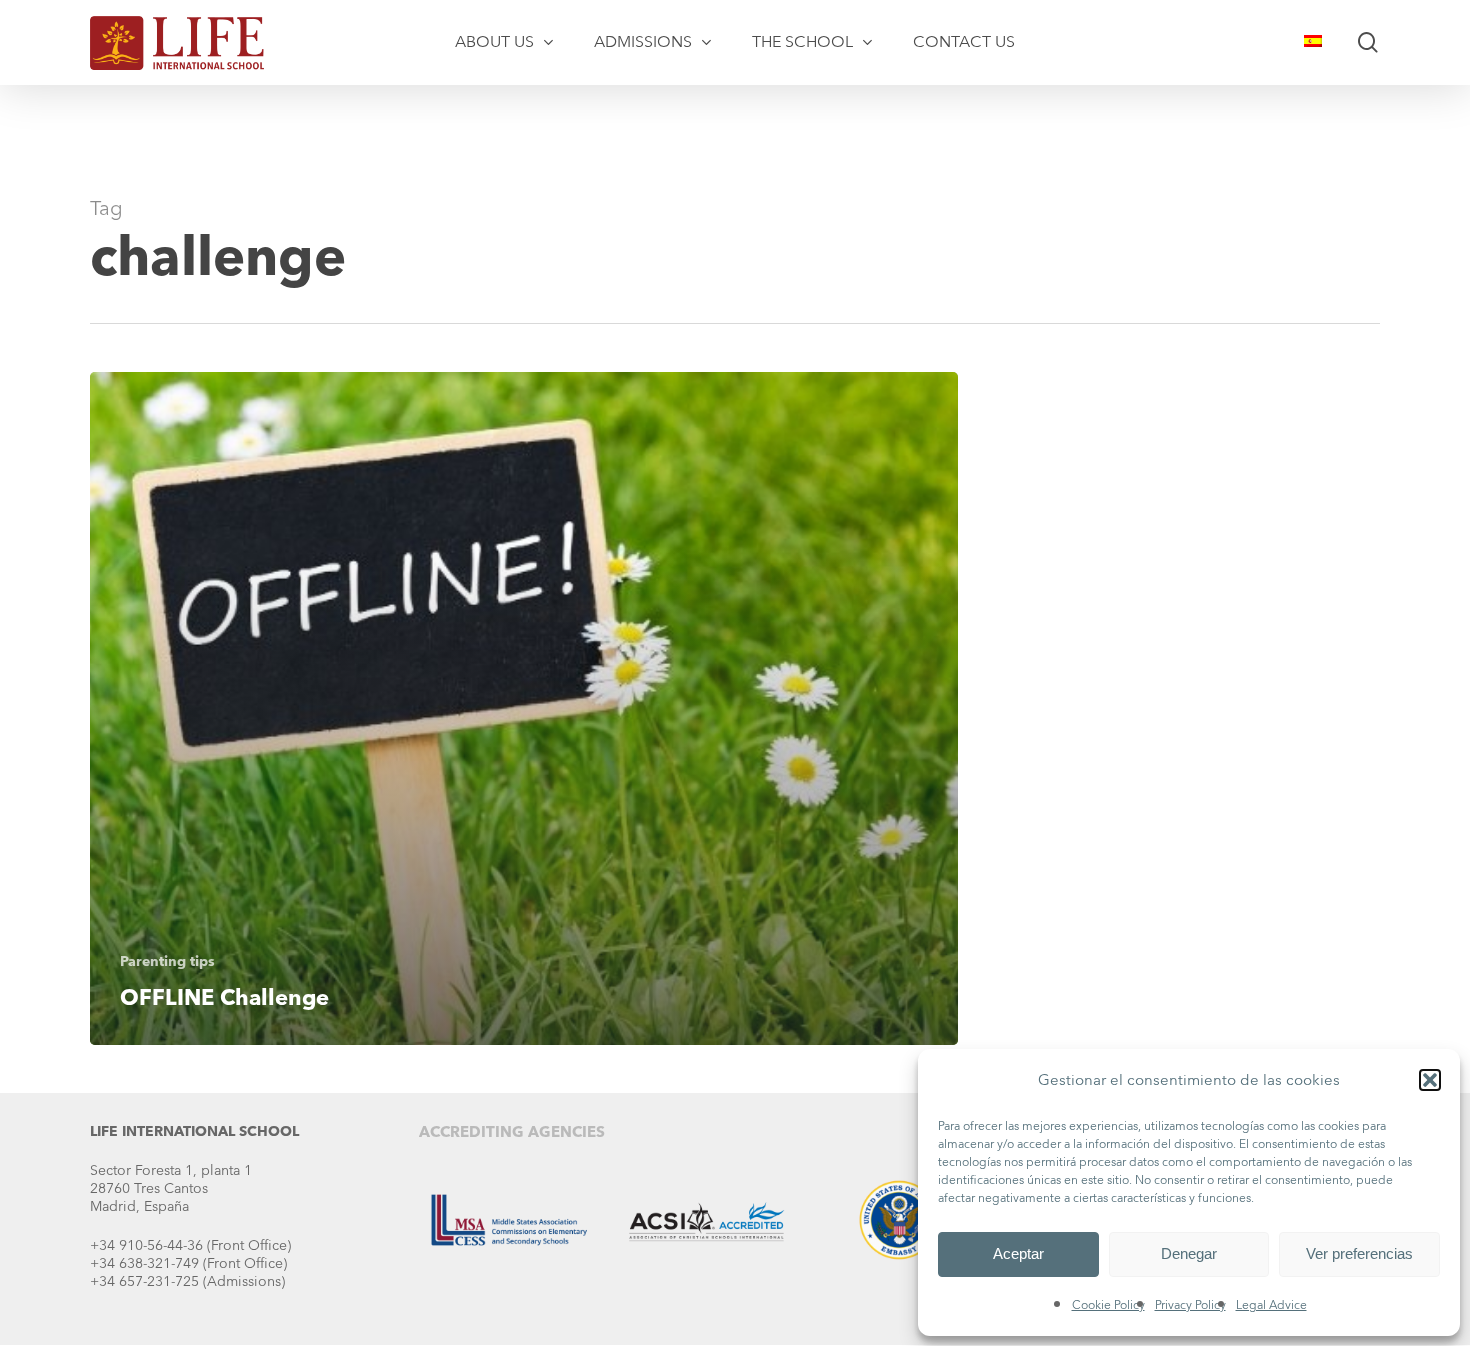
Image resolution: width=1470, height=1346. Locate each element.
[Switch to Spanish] (1313, 42)
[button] (1430, 1080)
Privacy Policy (1190, 1304)
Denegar (1189, 1253)
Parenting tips (167, 961)
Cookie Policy (1108, 1304)
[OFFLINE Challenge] (524, 708)
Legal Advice (1271, 1304)
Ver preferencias (1359, 1253)
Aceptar (1018, 1253)
